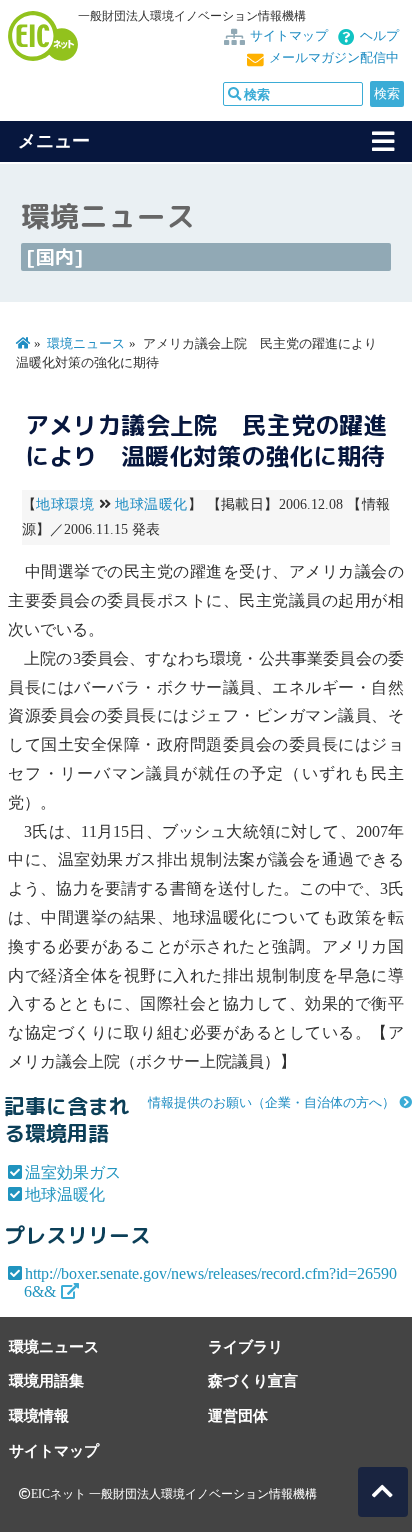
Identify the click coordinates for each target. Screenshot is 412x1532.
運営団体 (238, 1415)
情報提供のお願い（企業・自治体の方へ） (271, 1103)
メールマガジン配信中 (334, 58)
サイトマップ (289, 36)
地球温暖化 (151, 504)
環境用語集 (46, 1380)
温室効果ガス (73, 1172)
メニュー (54, 141)
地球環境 (65, 504)
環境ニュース (86, 344)
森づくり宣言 (253, 1380)
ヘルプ (379, 36)
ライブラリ (245, 1346)
